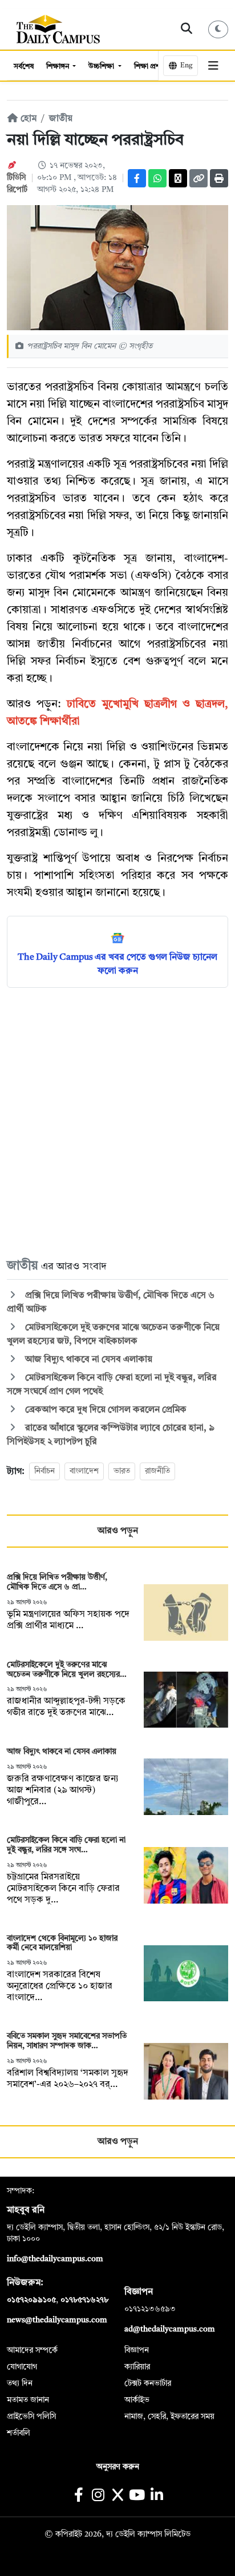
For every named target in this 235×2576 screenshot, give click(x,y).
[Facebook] (137, 178)
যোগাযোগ (22, 2367)
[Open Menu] (213, 66)
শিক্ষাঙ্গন (58, 67)
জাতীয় (61, 119)
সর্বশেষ (24, 67)
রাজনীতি (157, 1471)
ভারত (122, 1471)
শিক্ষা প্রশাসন (153, 67)
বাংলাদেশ (84, 1471)
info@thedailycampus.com (55, 2259)
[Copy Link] (198, 178)
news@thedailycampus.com (57, 2320)
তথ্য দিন (20, 2383)
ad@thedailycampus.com (170, 2329)
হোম (27, 119)
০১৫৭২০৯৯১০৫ (31, 2300)
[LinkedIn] (157, 2496)
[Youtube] (137, 2496)
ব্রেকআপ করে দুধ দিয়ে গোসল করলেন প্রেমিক (105, 1410)
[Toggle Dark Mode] (218, 29)
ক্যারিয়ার (137, 2367)
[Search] (187, 29)
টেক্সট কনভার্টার (148, 2383)
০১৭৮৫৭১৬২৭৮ (84, 2300)
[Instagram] (98, 2496)
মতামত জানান (28, 2400)
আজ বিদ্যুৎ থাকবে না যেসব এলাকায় (88, 1360)
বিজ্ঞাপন (137, 2350)
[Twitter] (178, 178)
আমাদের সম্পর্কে (32, 2350)
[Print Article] (219, 178)
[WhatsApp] (157, 178)
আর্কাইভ (137, 2400)
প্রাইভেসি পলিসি (31, 2417)
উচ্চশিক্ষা (102, 67)
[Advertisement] (117, 1122)
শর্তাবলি (19, 2433)
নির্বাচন (44, 1471)
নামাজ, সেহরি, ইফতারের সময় (169, 2417)
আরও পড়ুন (118, 1531)
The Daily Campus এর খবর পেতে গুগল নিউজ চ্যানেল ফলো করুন (117, 964)
